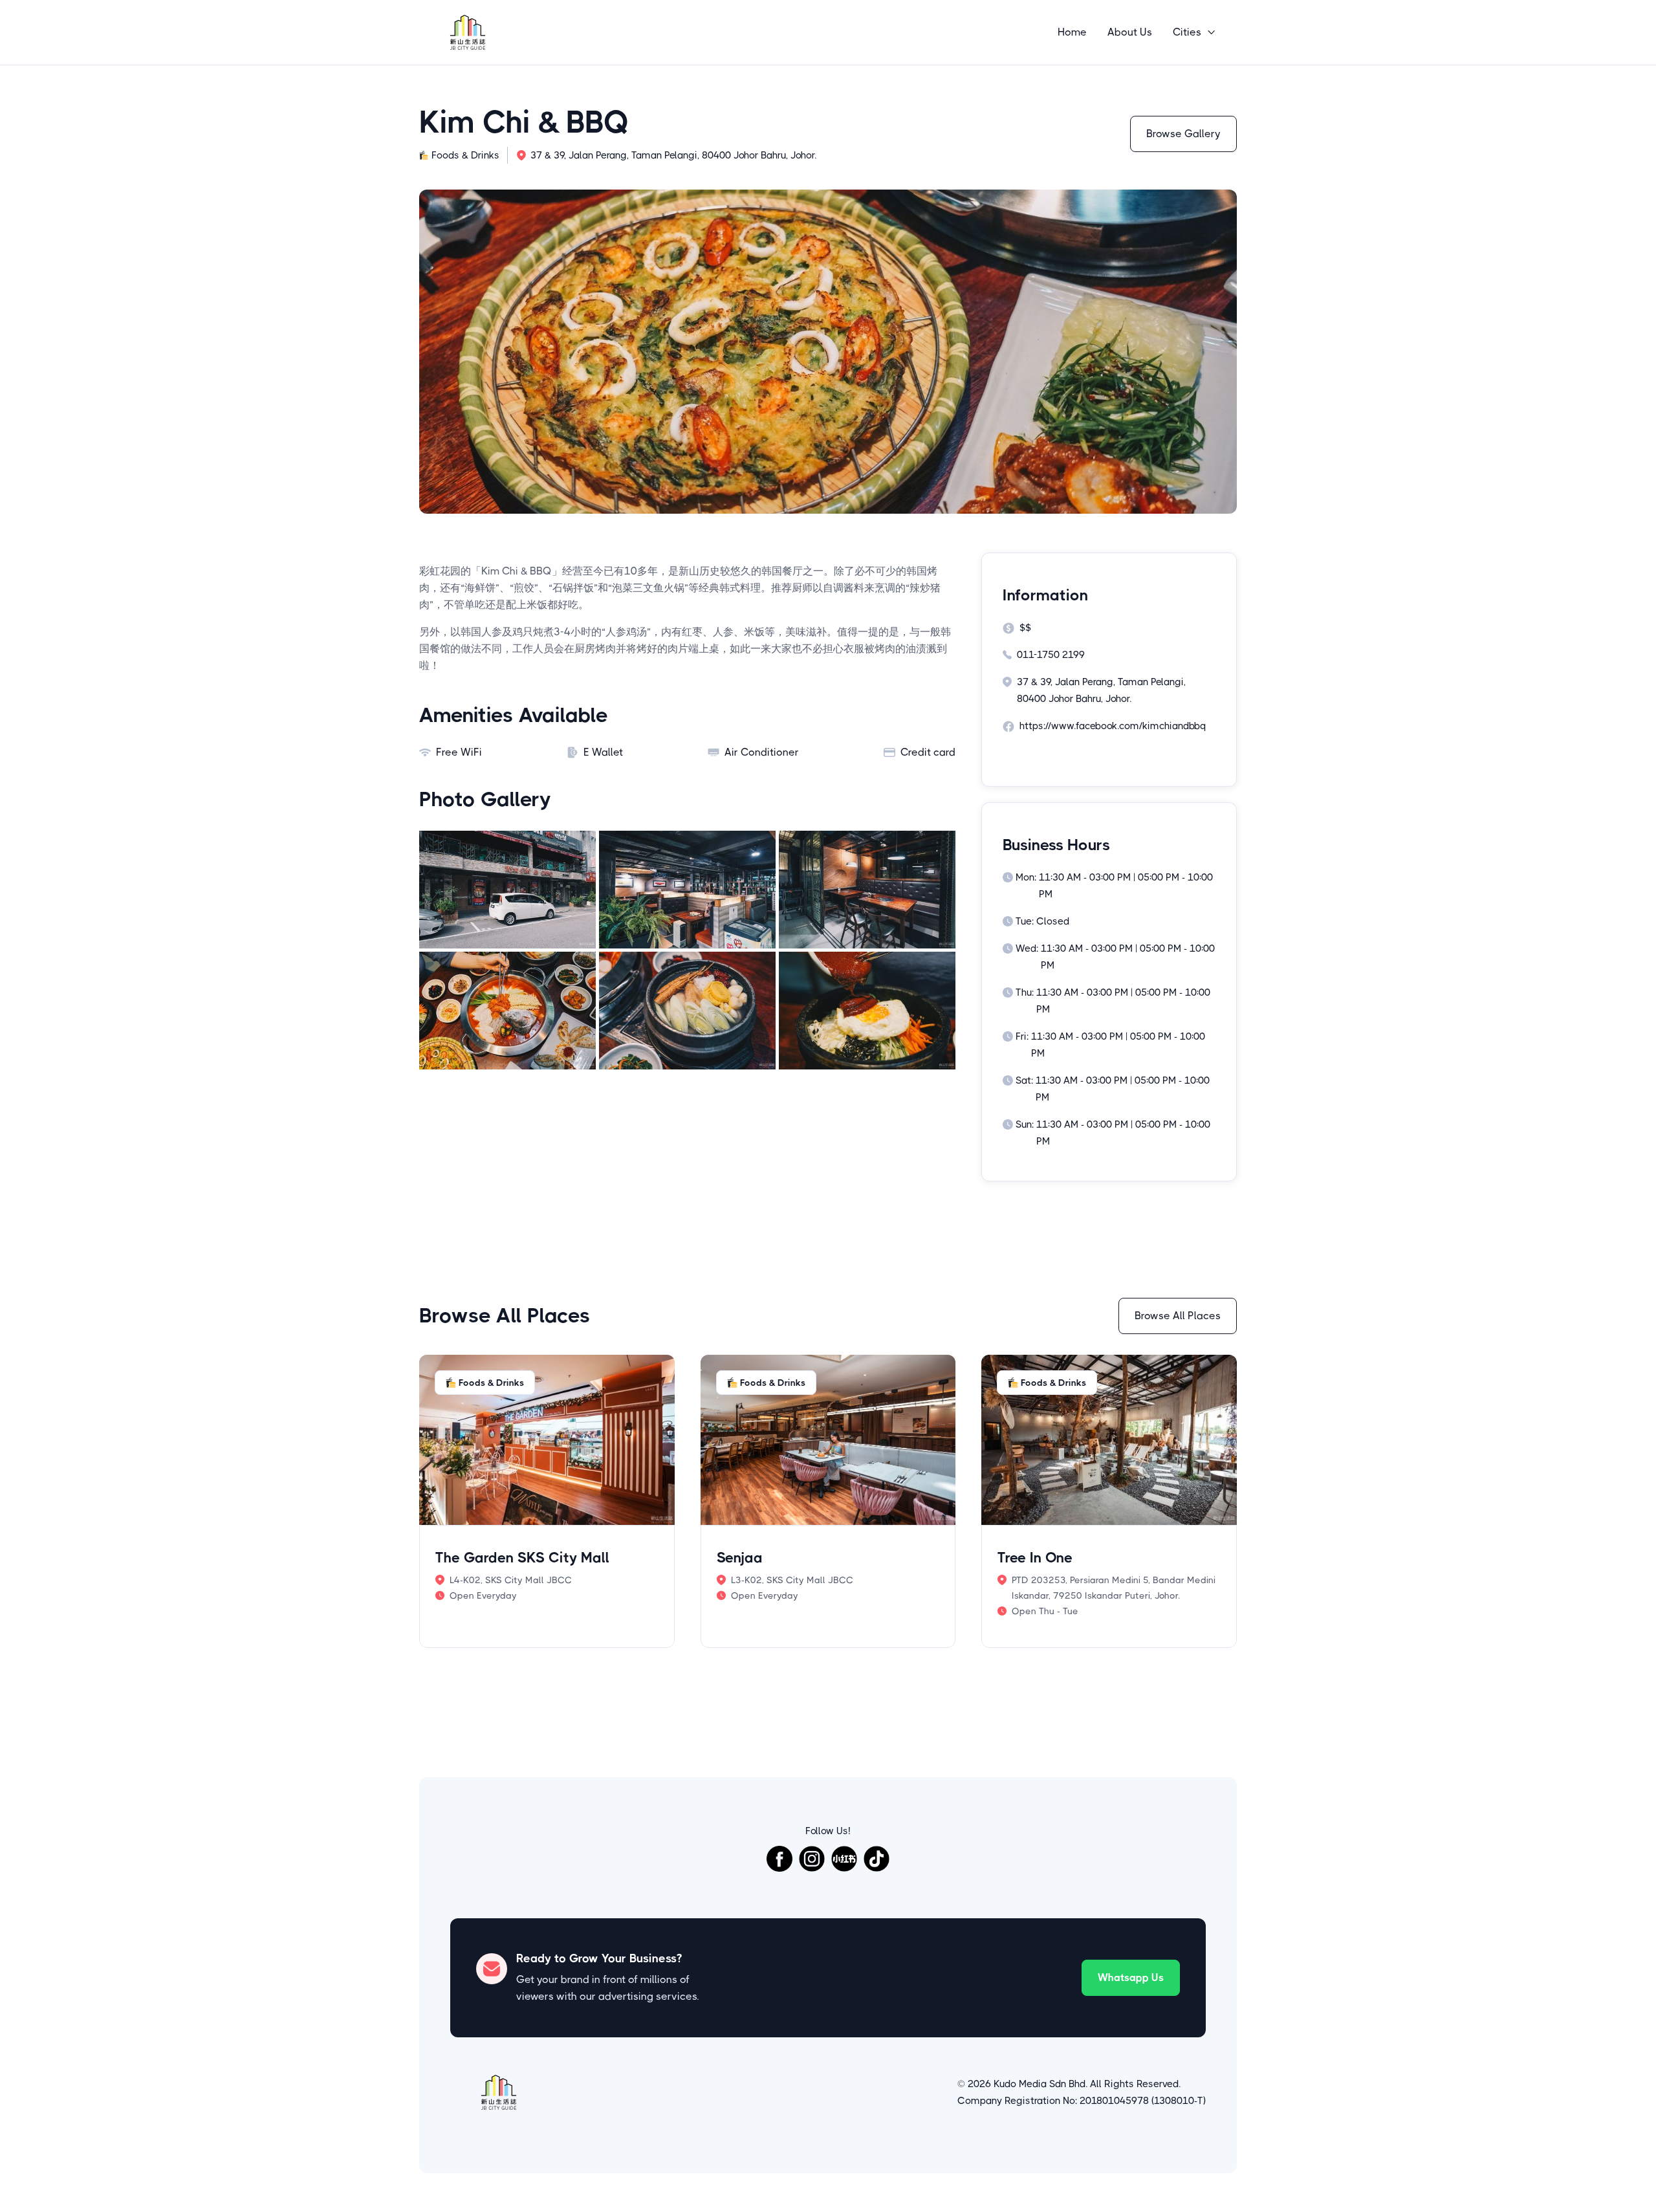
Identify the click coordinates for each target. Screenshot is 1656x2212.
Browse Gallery (1183, 134)
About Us (1130, 32)
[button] (1194, 32)
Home (1072, 32)
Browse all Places (1178, 1316)
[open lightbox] (507, 890)
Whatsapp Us (1131, 1977)
